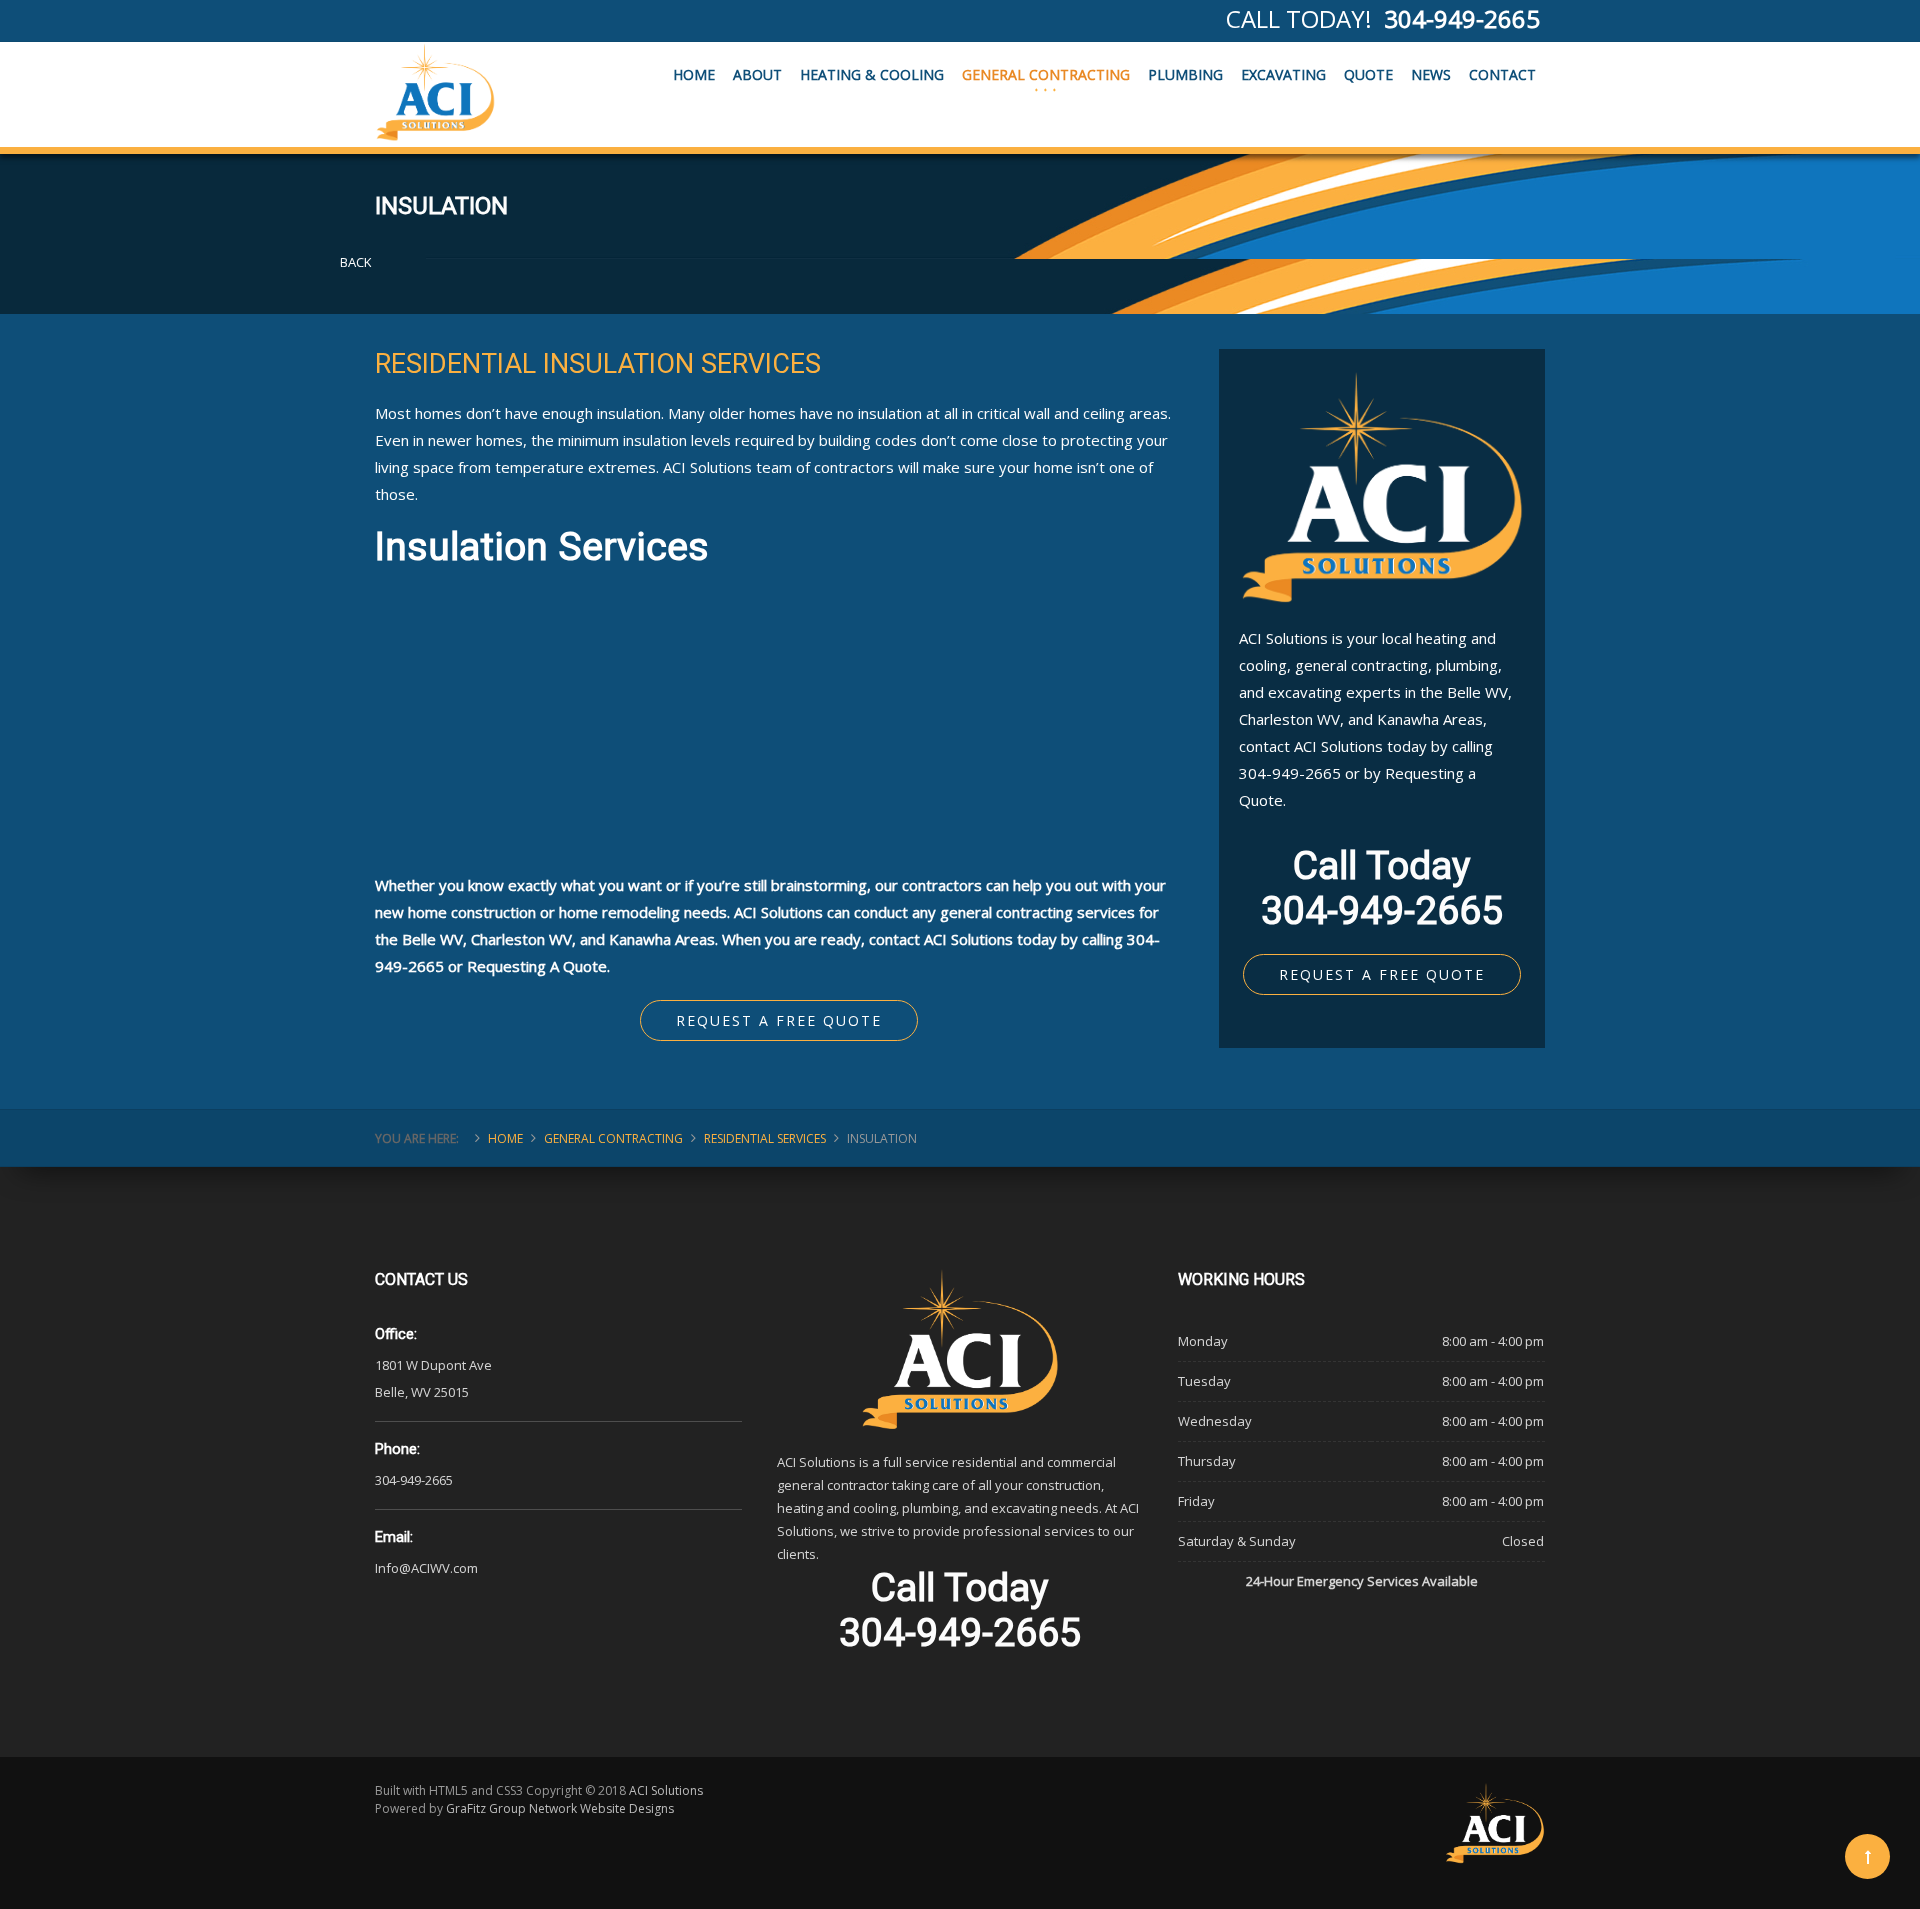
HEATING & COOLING (872, 74)
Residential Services (765, 1138)
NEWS (1431, 74)
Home (505, 1138)
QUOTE (1368, 74)
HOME (694, 74)
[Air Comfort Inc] (435, 92)
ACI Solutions (666, 1790)
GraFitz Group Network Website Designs (560, 1808)
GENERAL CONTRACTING (1046, 74)
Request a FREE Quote (779, 1020)
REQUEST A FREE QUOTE (1382, 974)
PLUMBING (1185, 74)
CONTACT (1502, 74)
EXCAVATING (1283, 74)
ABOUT (757, 74)
